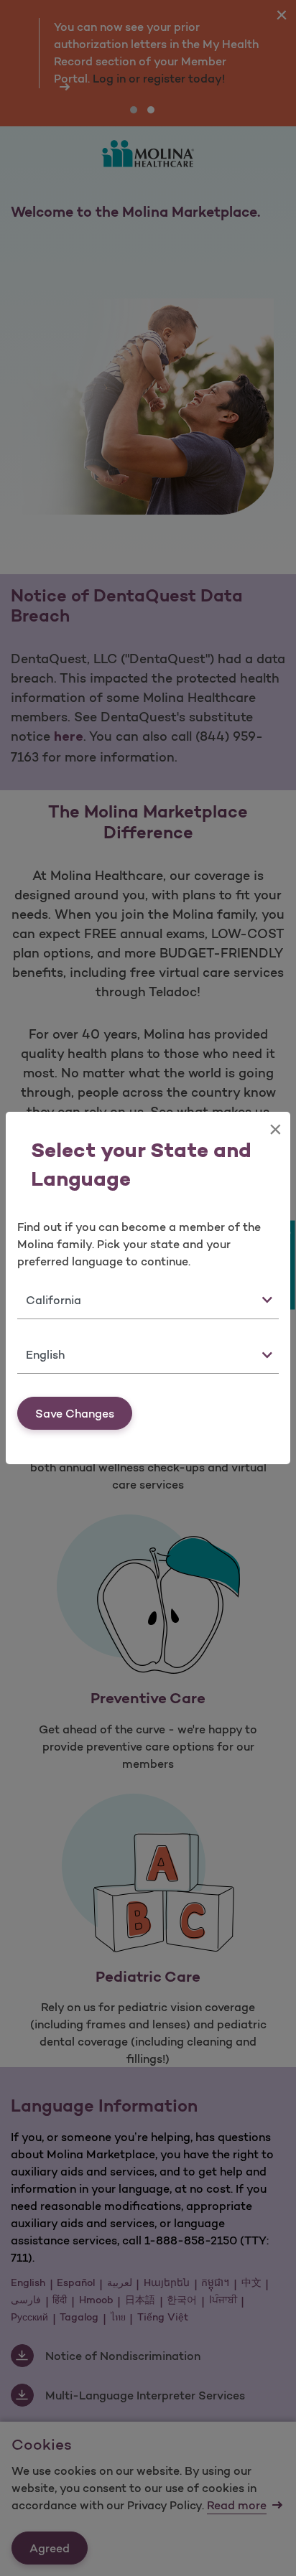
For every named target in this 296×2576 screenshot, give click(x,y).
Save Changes (75, 1413)
